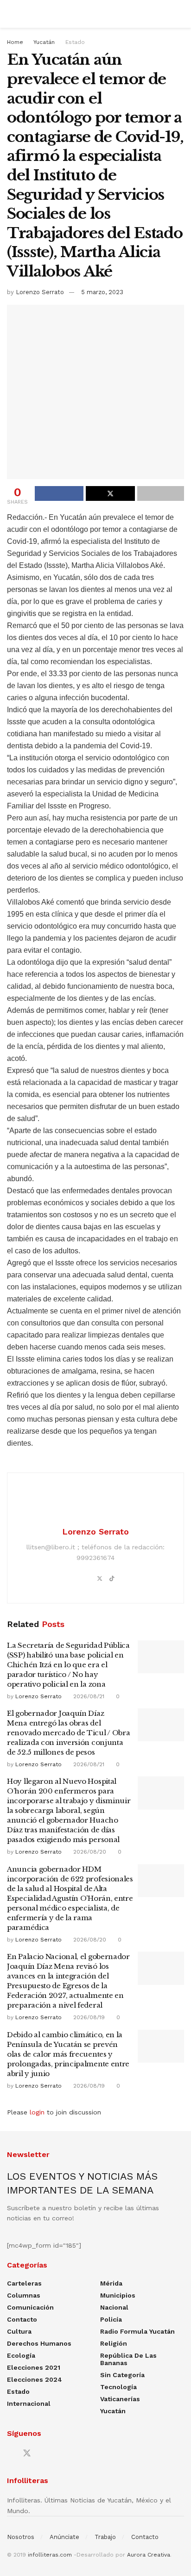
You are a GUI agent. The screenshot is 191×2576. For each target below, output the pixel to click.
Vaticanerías (120, 2399)
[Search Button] (180, 14)
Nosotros (21, 2537)
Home (15, 42)
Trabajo (105, 2537)
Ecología (21, 2355)
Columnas (24, 2295)
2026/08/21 (88, 1696)
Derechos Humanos (39, 2343)
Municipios (118, 2295)
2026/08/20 (89, 1852)
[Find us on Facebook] (10, 2454)
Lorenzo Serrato (40, 292)
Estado (75, 42)
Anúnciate (64, 2537)
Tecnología (118, 2387)
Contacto (22, 2319)
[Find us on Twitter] (27, 2453)
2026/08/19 (88, 2017)
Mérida (111, 2283)
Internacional (29, 2403)
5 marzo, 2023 (102, 292)
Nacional (114, 2307)
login (37, 2112)
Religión (114, 2343)
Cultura (19, 2331)
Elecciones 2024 (35, 2379)
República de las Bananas (128, 2359)
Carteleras (24, 2283)
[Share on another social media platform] (161, 493)
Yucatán (44, 42)
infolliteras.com (50, 2555)
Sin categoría (122, 2375)
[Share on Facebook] (59, 493)
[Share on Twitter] (110, 493)
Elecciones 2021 (34, 2367)
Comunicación (30, 2307)
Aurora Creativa (149, 2555)
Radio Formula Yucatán (137, 2331)
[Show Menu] (11, 14)
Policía (111, 2319)
